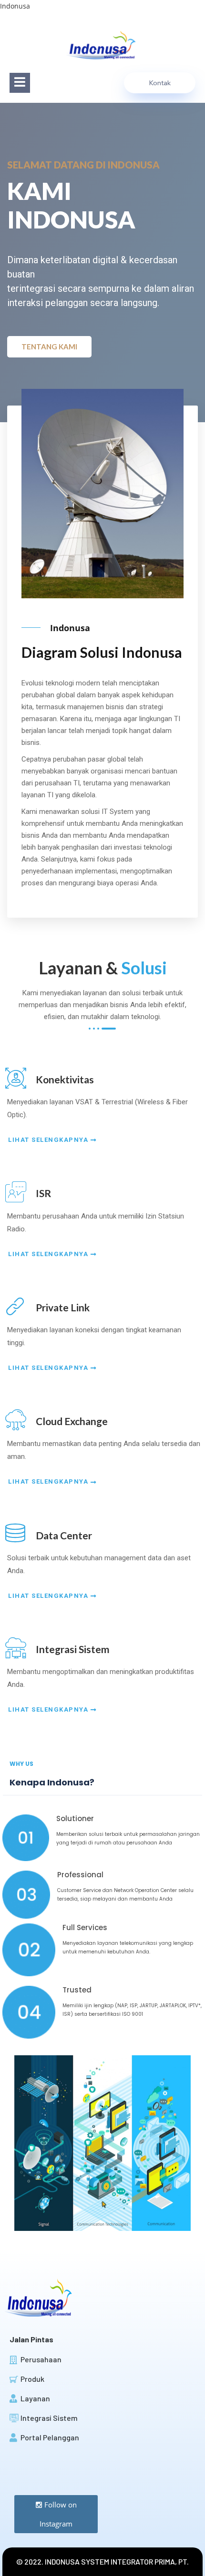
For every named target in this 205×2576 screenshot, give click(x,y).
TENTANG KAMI (49, 347)
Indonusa (15, 6)
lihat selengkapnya (49, 1140)
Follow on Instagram (58, 2514)
